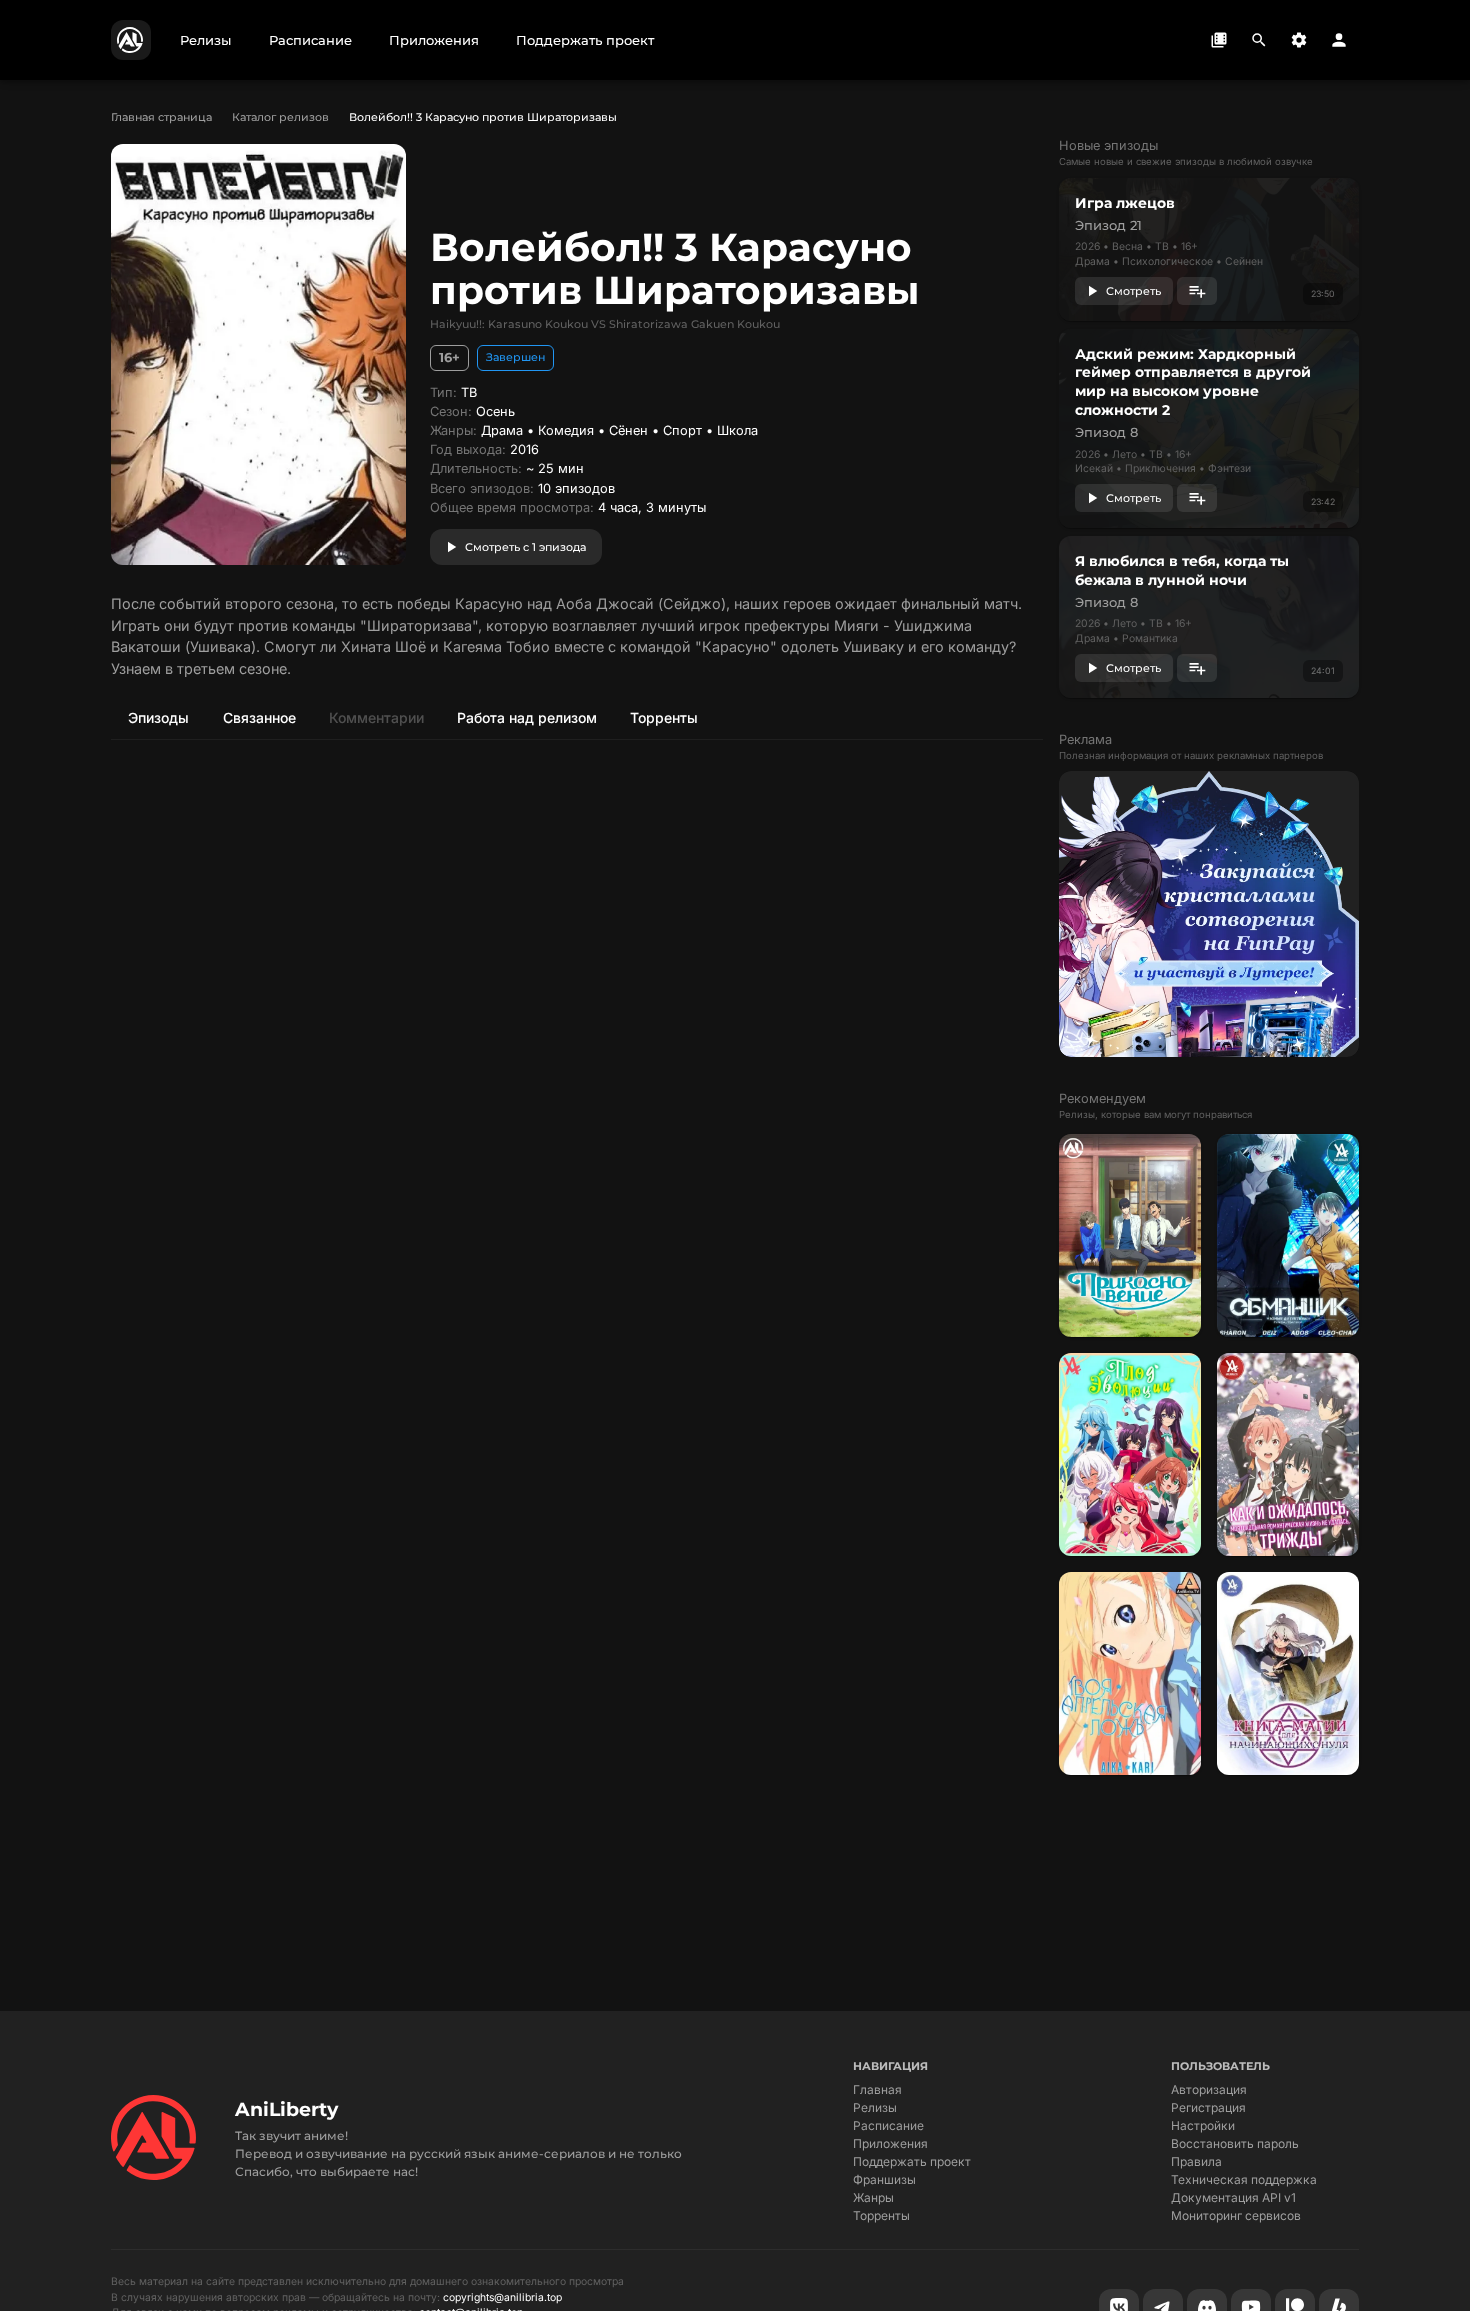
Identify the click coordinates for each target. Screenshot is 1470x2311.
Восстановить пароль (1235, 2143)
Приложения (890, 2143)
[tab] (158, 717)
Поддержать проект (912, 2161)
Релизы (875, 2107)
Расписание (888, 2125)
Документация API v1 (1233, 2197)
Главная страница (161, 117)
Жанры (873, 2197)
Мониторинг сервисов (1236, 2215)
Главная (877, 2089)
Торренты (881, 2215)
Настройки (1203, 2125)
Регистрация (1208, 2107)
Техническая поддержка (1244, 2179)
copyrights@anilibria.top (502, 2297)
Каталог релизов (280, 117)
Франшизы (884, 2179)
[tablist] (577, 717)
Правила (1196, 2161)
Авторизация (1209, 2089)
